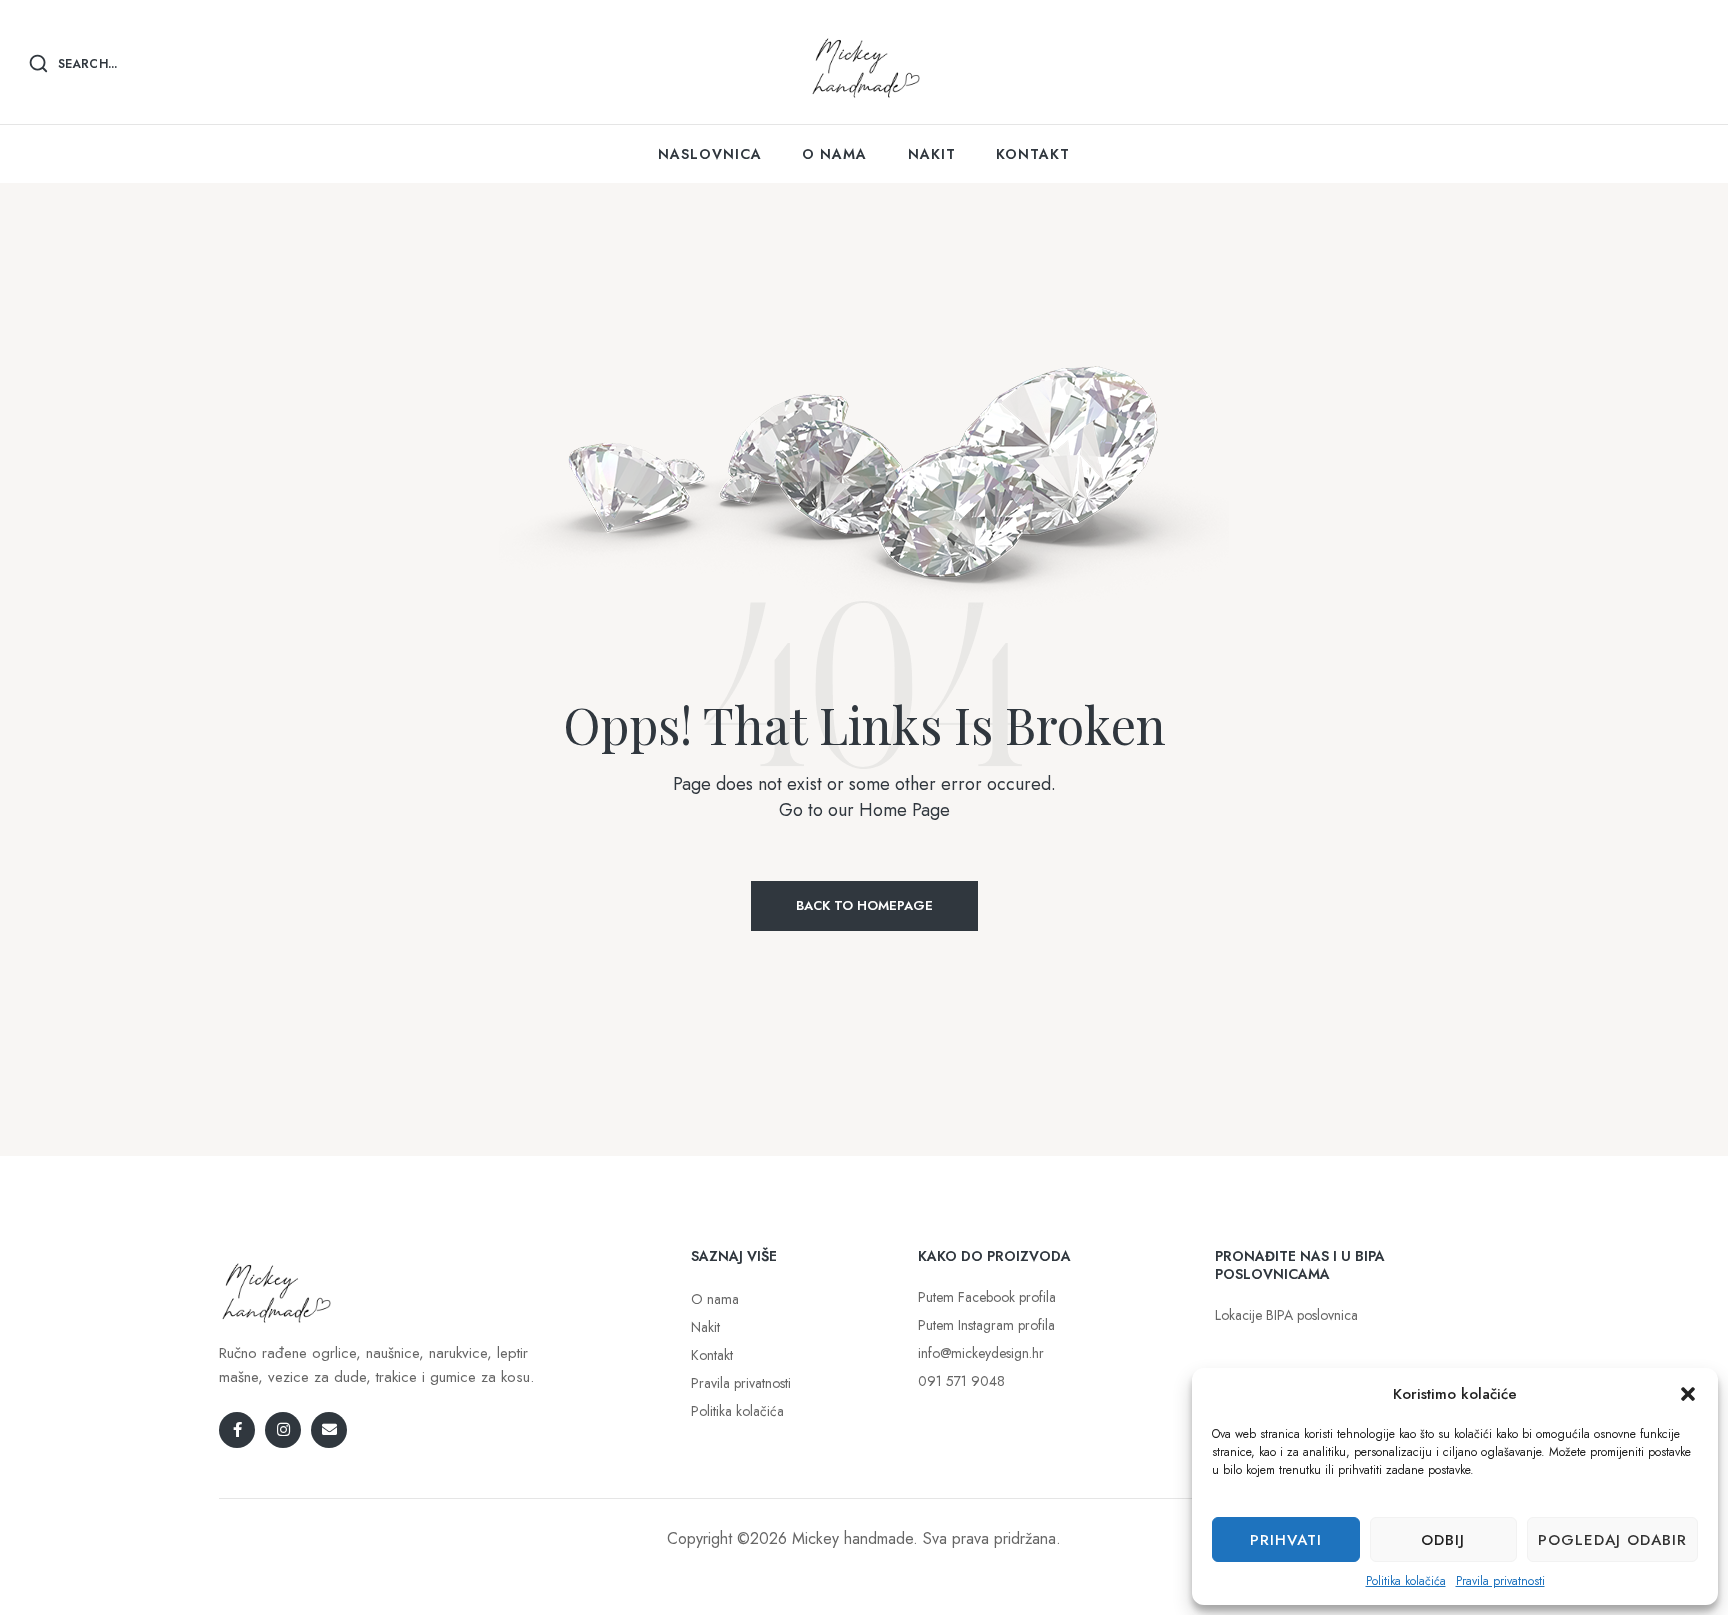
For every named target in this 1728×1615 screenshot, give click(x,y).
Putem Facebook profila (987, 1297)
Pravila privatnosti (1500, 1581)
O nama (715, 1299)
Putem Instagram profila (986, 1325)
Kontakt (712, 1355)
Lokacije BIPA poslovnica (1286, 1315)
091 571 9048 (961, 1381)
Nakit (705, 1327)
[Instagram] (283, 1430)
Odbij (1443, 1540)
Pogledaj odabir (1612, 1540)
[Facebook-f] (237, 1430)
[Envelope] (329, 1430)
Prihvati (1286, 1540)
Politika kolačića (1406, 1581)
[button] (1688, 1394)
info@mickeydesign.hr (981, 1353)
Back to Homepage (864, 905)
